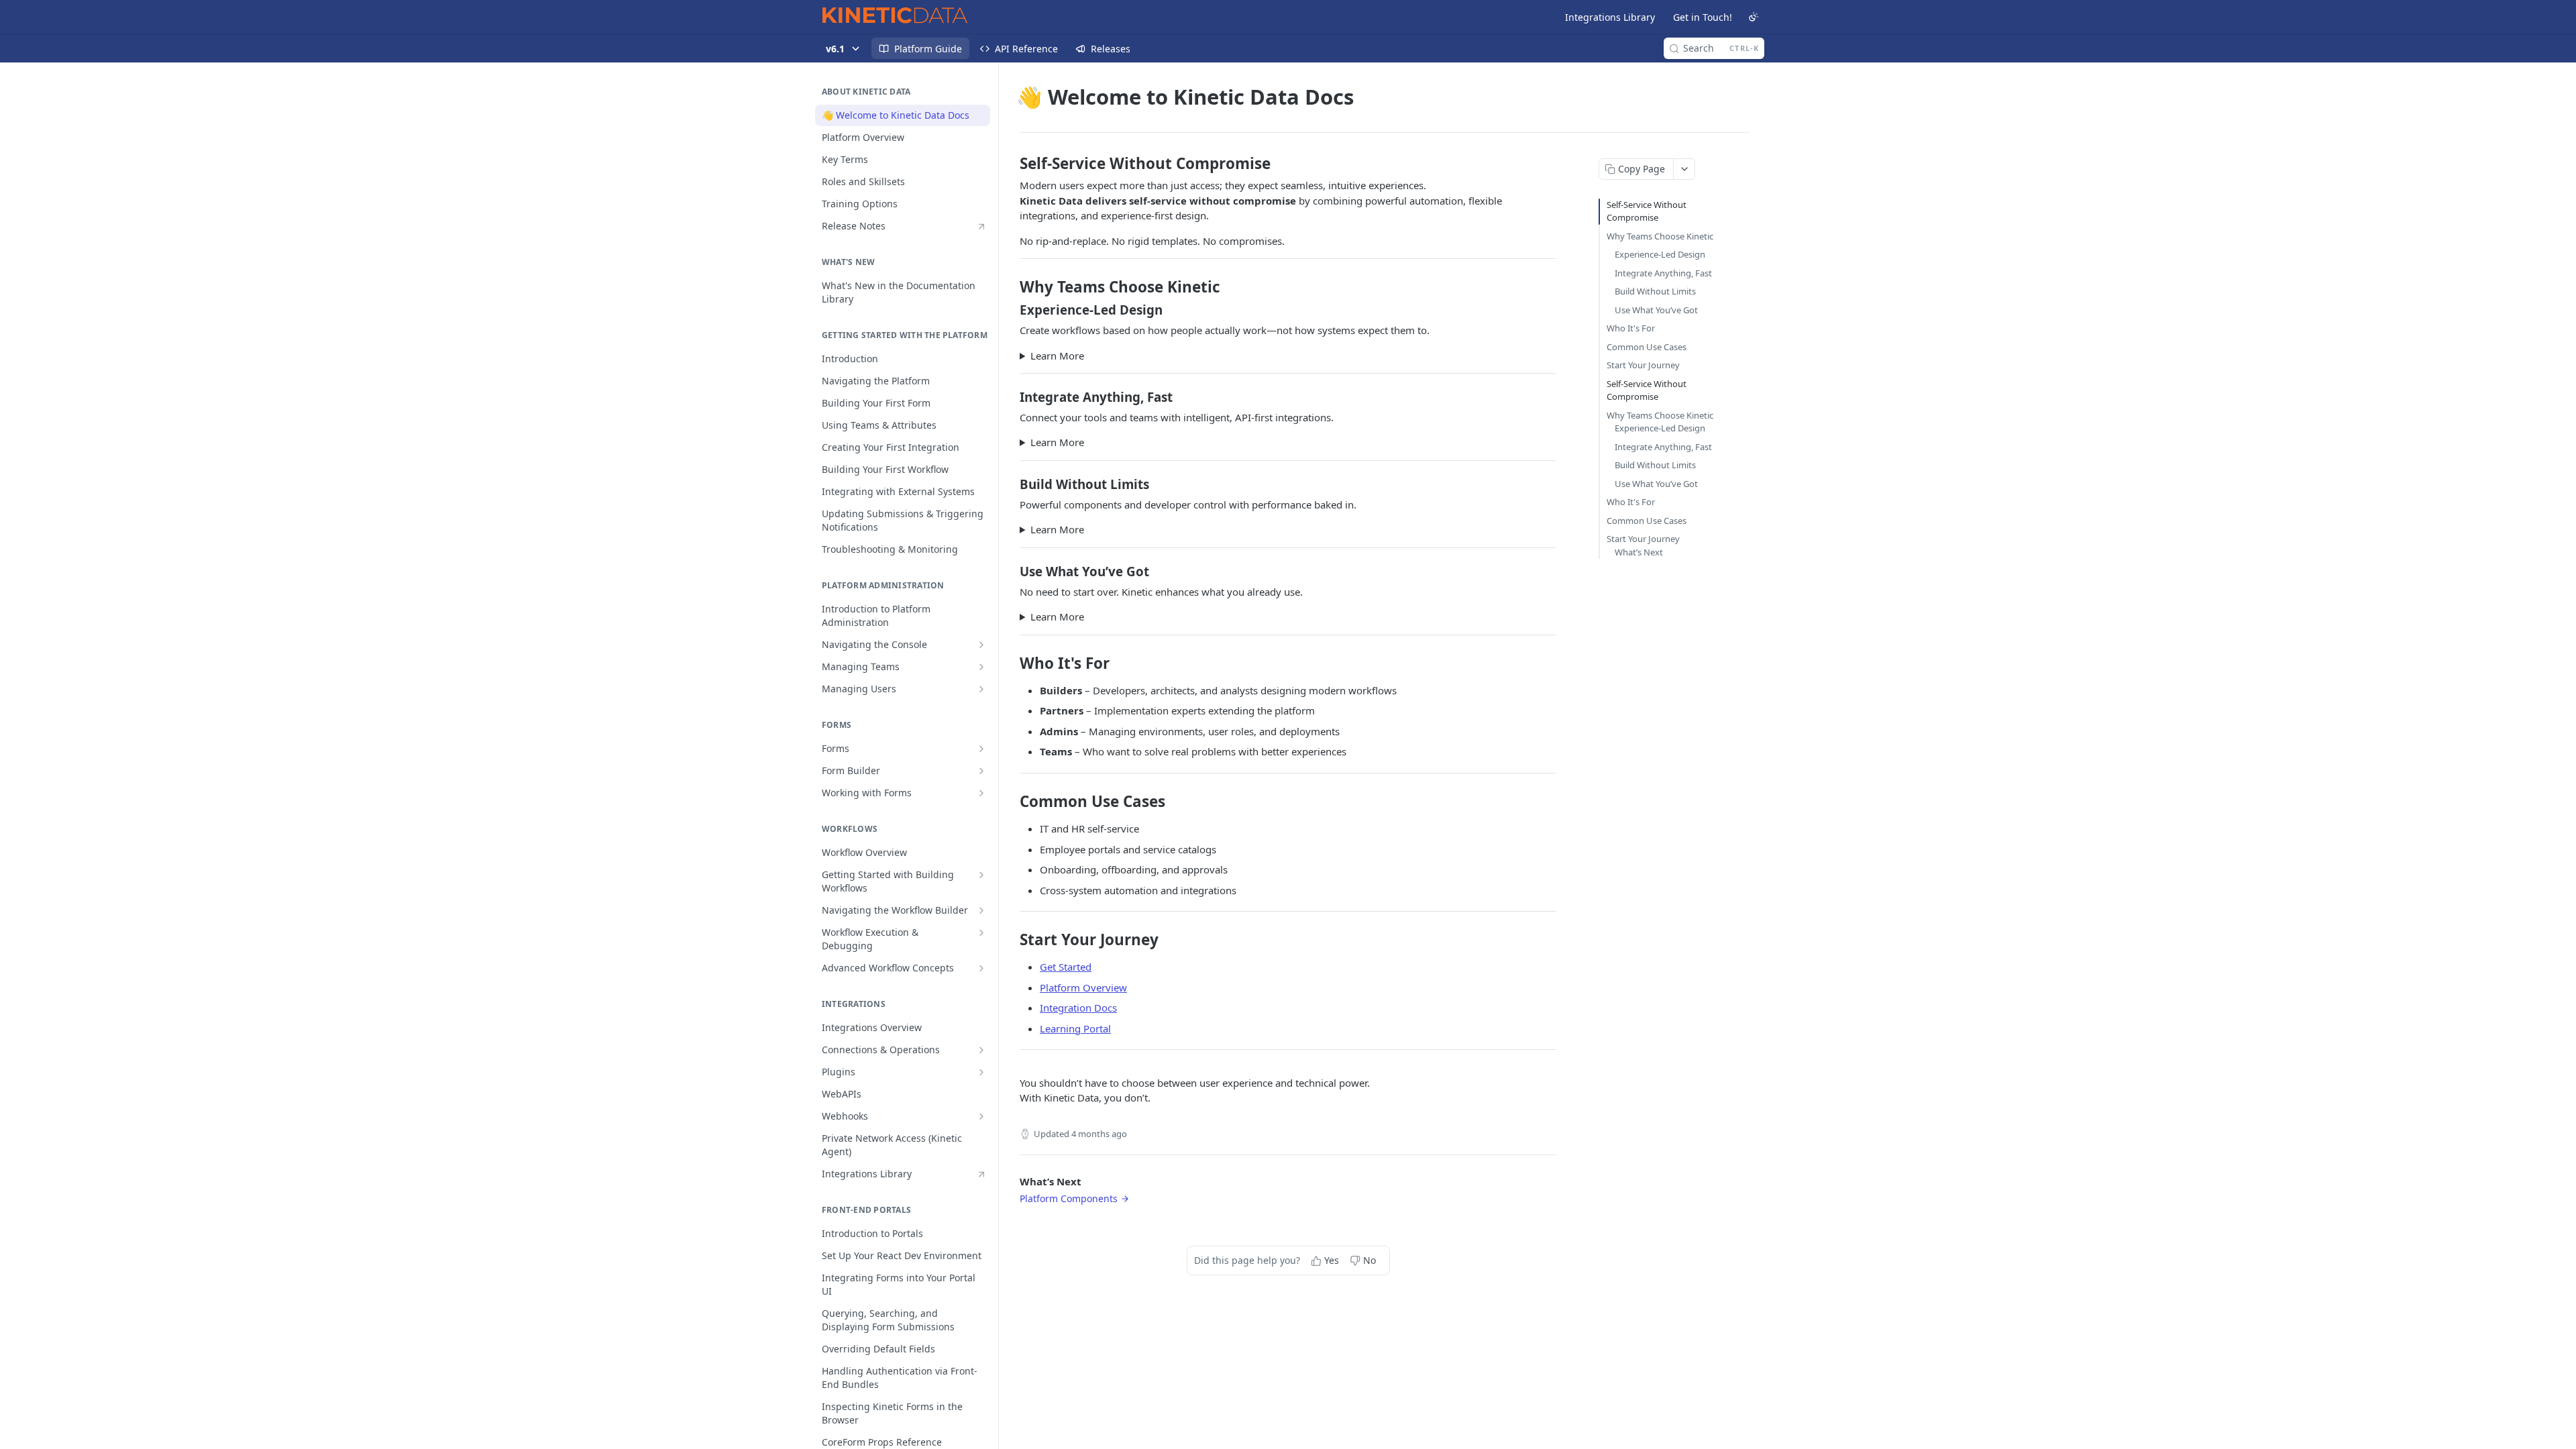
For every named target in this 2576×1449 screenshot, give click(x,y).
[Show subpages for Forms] (981, 749)
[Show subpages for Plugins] (981, 1072)
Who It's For (1631, 328)
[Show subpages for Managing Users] (981, 689)
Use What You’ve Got (1656, 310)
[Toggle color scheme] (1754, 17)
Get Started (1066, 967)
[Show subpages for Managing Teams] (981, 667)
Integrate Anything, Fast (1663, 273)
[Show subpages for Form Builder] (981, 771)
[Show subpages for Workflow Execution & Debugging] (981, 932)
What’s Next (1639, 552)
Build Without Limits (1655, 291)
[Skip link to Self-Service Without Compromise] (1011, 164)
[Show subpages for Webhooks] (981, 1116)
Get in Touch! (1703, 17)
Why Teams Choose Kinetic (1660, 236)
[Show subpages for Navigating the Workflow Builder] (981, 910)
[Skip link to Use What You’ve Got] (1011, 571)
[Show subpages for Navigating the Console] (981, 645)
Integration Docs (1078, 1008)
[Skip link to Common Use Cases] (1011, 802)
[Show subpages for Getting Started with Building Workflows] (981, 875)
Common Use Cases (1647, 347)
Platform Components (1069, 1198)
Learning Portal (1075, 1028)
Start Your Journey (1643, 365)
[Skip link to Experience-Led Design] (1011, 310)
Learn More (1057, 356)
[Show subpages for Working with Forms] (981, 793)
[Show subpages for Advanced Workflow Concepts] (981, 968)
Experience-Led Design (1660, 254)
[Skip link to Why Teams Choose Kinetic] (1011, 287)
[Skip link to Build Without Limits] (1011, 484)
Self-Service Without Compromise (1647, 211)
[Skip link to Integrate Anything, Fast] (1011, 397)
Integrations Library (1610, 17)
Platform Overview (1083, 987)
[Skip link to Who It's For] (1011, 663)
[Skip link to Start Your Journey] (1011, 940)
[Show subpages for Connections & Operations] (981, 1050)
